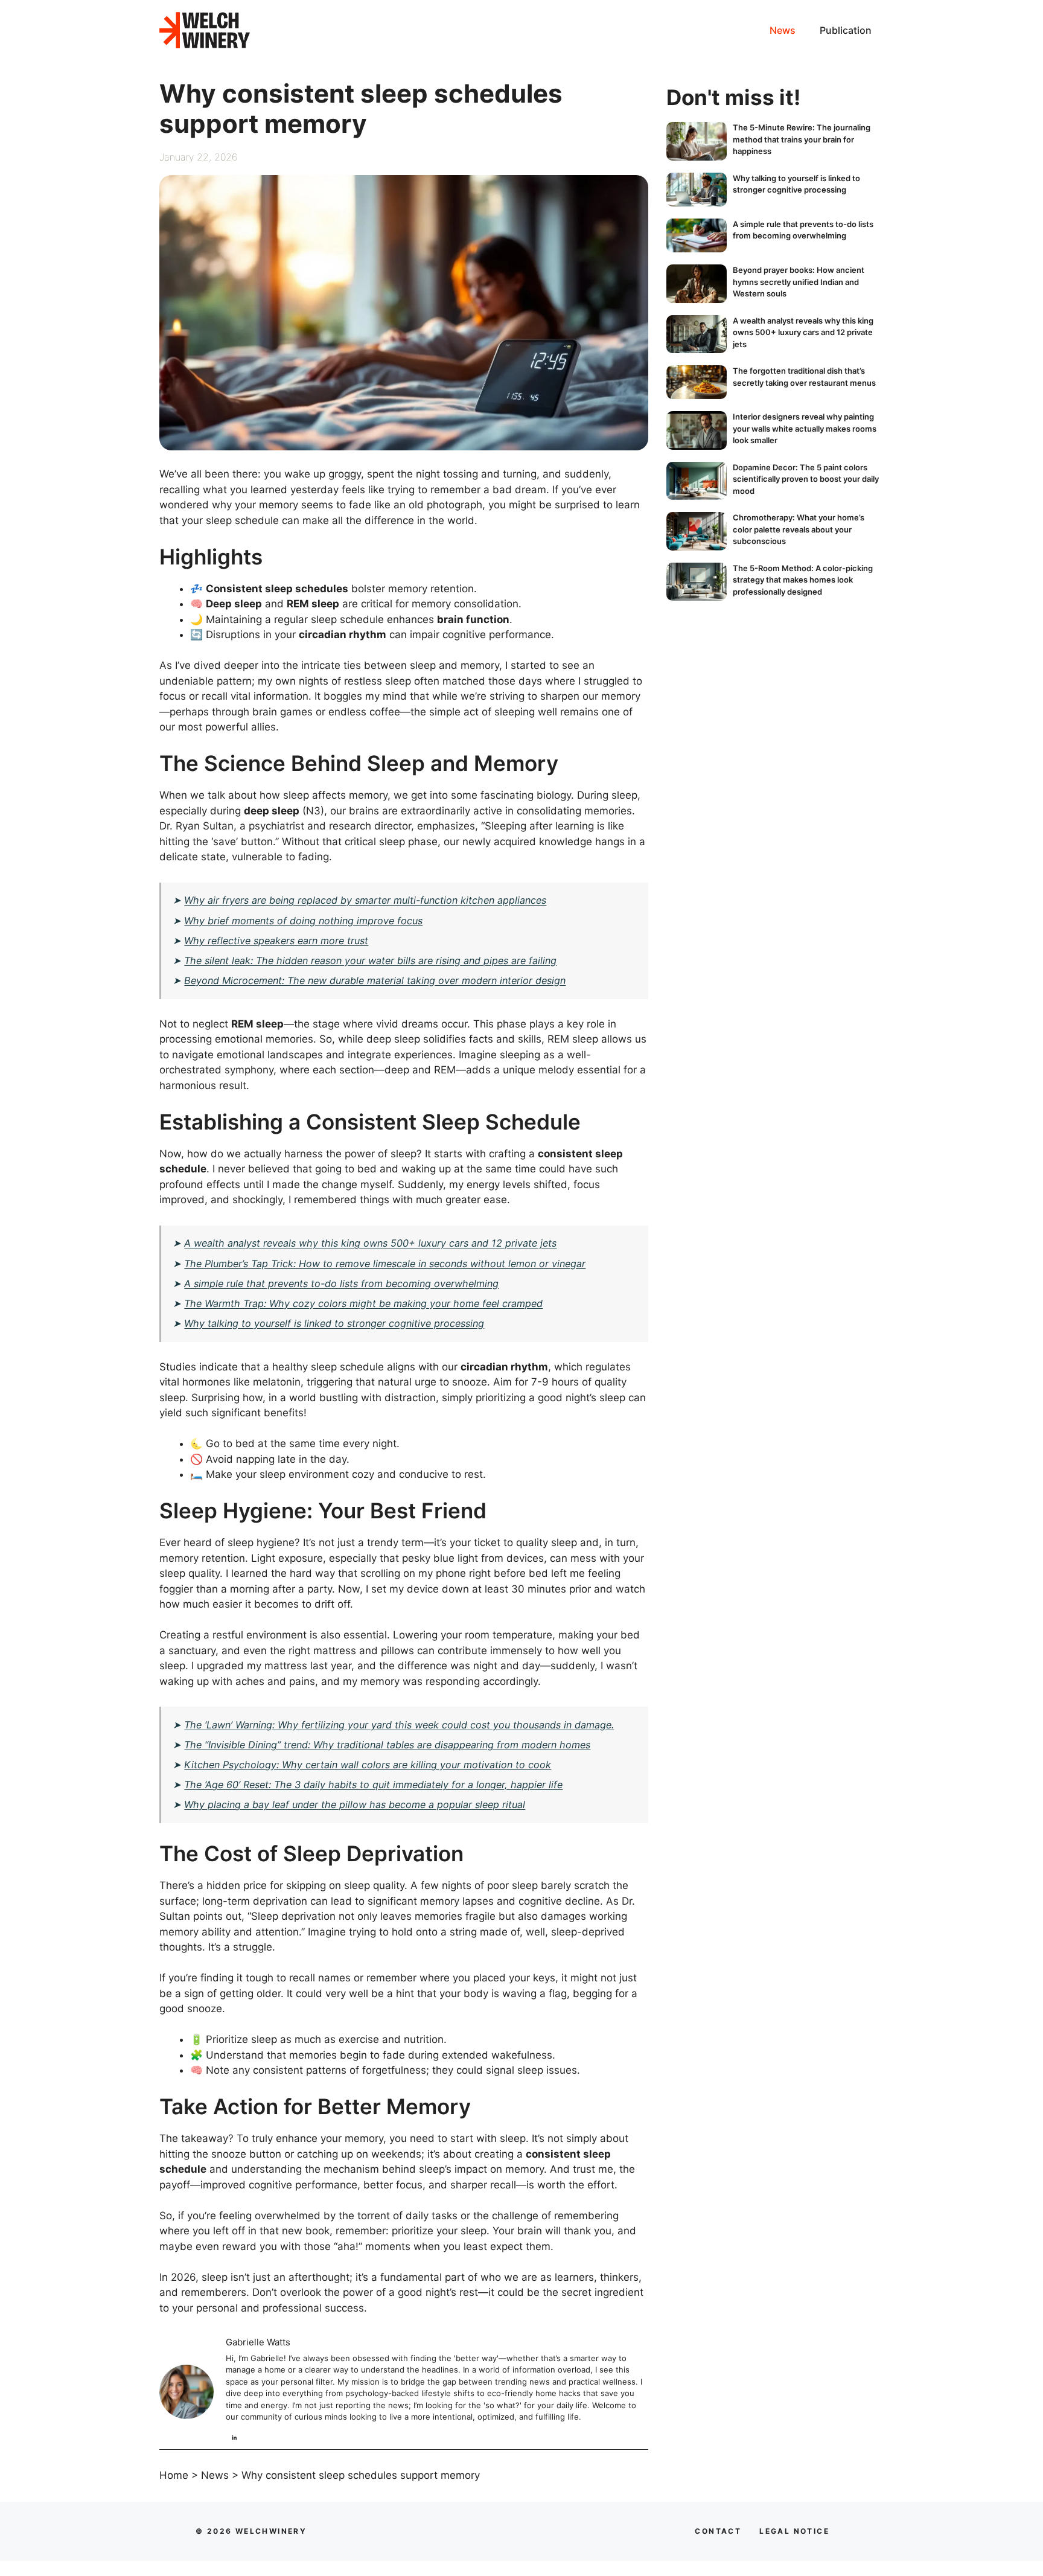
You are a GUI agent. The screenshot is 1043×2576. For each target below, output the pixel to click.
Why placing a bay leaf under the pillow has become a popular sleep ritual (355, 1804)
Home (174, 2475)
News (783, 30)
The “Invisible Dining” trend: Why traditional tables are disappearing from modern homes (387, 1745)
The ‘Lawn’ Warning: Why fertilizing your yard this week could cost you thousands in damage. (399, 1725)
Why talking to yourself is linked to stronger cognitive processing (334, 1323)
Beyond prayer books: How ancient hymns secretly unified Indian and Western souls (799, 282)
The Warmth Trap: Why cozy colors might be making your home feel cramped (363, 1303)
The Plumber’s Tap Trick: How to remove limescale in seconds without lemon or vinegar (385, 1264)
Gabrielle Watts (258, 2342)
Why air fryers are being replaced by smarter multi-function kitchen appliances (365, 900)
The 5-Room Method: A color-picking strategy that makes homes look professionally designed (803, 580)
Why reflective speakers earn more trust (276, 941)
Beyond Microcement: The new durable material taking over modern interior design (375, 980)
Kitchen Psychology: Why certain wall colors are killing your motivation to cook (368, 1765)
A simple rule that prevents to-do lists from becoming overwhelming (341, 1283)
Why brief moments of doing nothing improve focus (303, 921)
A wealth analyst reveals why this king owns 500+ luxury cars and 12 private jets (370, 1243)
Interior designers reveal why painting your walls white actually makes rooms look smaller (805, 428)
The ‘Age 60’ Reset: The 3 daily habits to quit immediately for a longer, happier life (373, 1785)
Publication (846, 30)
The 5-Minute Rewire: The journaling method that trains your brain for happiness (802, 139)
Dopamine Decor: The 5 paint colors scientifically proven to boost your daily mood (806, 479)
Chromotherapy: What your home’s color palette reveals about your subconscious (799, 529)
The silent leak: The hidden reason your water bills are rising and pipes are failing (370, 960)
